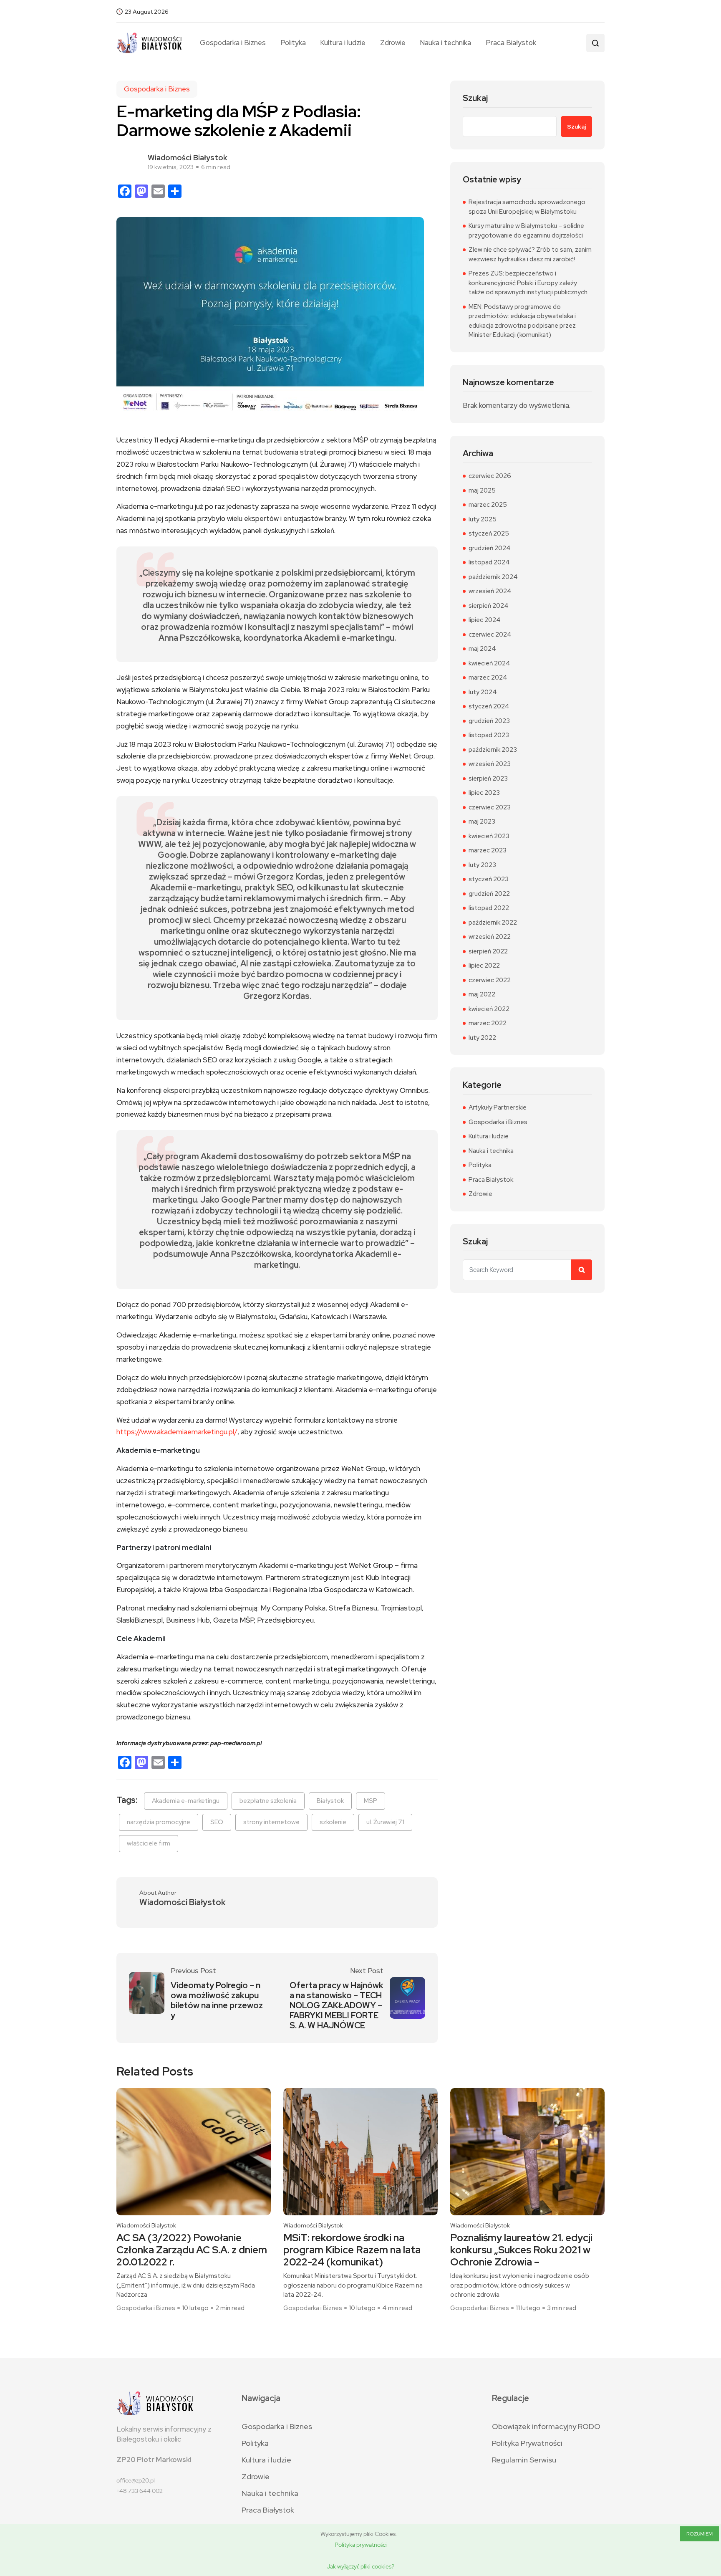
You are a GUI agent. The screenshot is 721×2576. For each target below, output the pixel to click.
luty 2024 (483, 692)
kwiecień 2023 (489, 836)
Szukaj (475, 98)
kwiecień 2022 (489, 1009)
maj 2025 (482, 490)
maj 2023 (482, 822)
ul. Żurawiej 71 (385, 1822)
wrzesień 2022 (490, 937)
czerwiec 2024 (490, 635)
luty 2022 (482, 1038)
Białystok (330, 1801)
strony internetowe (271, 1822)
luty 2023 (482, 865)
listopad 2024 (489, 562)
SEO (217, 1822)
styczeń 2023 (489, 879)
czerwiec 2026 (490, 476)
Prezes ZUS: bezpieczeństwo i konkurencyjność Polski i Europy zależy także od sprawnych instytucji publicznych (528, 283)
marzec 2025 (488, 505)
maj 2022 (482, 994)
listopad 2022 (489, 908)
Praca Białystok (511, 43)
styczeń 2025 (489, 533)
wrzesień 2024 (490, 591)
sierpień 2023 (488, 779)
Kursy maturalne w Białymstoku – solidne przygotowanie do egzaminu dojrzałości (526, 231)
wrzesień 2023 (490, 764)
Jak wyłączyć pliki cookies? (360, 2566)
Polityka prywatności (361, 2545)
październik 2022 (493, 923)
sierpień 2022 (488, 951)
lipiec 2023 (484, 793)
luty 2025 (483, 519)
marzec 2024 (488, 677)
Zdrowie (393, 43)
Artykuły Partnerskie (498, 1107)
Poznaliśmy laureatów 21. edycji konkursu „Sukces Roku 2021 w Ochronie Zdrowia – (521, 2250)
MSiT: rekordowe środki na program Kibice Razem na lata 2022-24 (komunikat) (352, 2250)
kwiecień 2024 (489, 663)
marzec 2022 (488, 1023)
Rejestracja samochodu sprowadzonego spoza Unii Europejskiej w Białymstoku (527, 207)
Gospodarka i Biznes (233, 43)
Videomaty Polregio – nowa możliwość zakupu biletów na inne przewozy (217, 2000)
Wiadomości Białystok (188, 158)
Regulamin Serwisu (524, 2460)
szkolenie (333, 1822)
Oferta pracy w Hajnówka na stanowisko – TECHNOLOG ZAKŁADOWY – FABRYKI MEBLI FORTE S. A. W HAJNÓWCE (337, 2005)
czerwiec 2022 (490, 980)
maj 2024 (482, 649)
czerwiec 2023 (490, 807)
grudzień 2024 (490, 548)
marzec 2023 (488, 850)
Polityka (293, 43)
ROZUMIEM (700, 2534)
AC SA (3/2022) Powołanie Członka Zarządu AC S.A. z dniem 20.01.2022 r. (192, 2250)
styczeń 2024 (489, 706)
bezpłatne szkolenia (268, 1801)
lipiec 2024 (485, 620)
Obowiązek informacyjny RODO (546, 2426)
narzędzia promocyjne (159, 1822)
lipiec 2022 (484, 966)
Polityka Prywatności (527, 2443)
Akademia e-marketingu (186, 1801)
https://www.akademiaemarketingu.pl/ (177, 1432)
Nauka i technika (445, 43)
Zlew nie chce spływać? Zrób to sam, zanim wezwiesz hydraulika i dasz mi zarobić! (530, 254)
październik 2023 (493, 750)
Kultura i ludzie (343, 43)
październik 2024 (493, 577)
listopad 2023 (489, 735)
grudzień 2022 (489, 894)
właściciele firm (149, 1843)
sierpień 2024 (489, 606)
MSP (371, 1801)
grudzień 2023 (489, 721)
